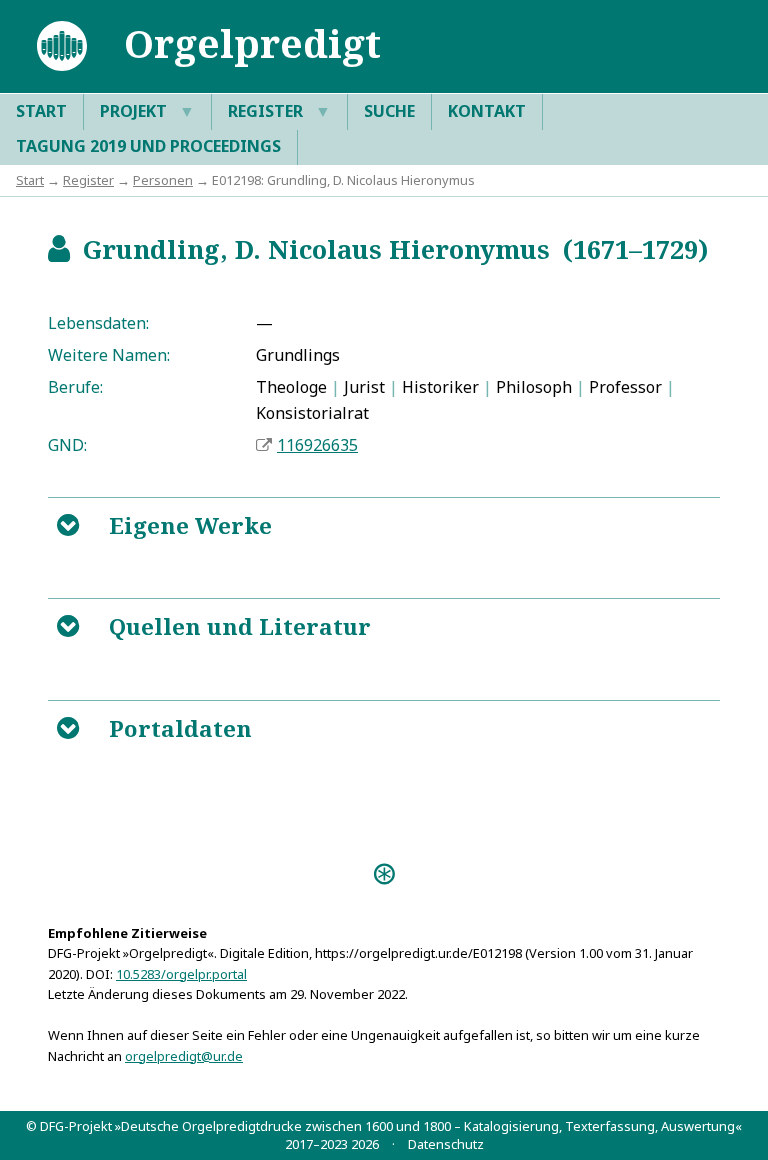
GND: (67, 445)
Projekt (147, 111)
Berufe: (75, 387)
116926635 (317, 445)
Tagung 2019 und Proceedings (148, 146)
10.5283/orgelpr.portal (181, 974)
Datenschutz (446, 1144)
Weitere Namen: (109, 355)
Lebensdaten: (98, 323)
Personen (163, 180)
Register (279, 111)
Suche (389, 111)
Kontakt (487, 111)
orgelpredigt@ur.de (184, 1056)
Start (41, 111)
